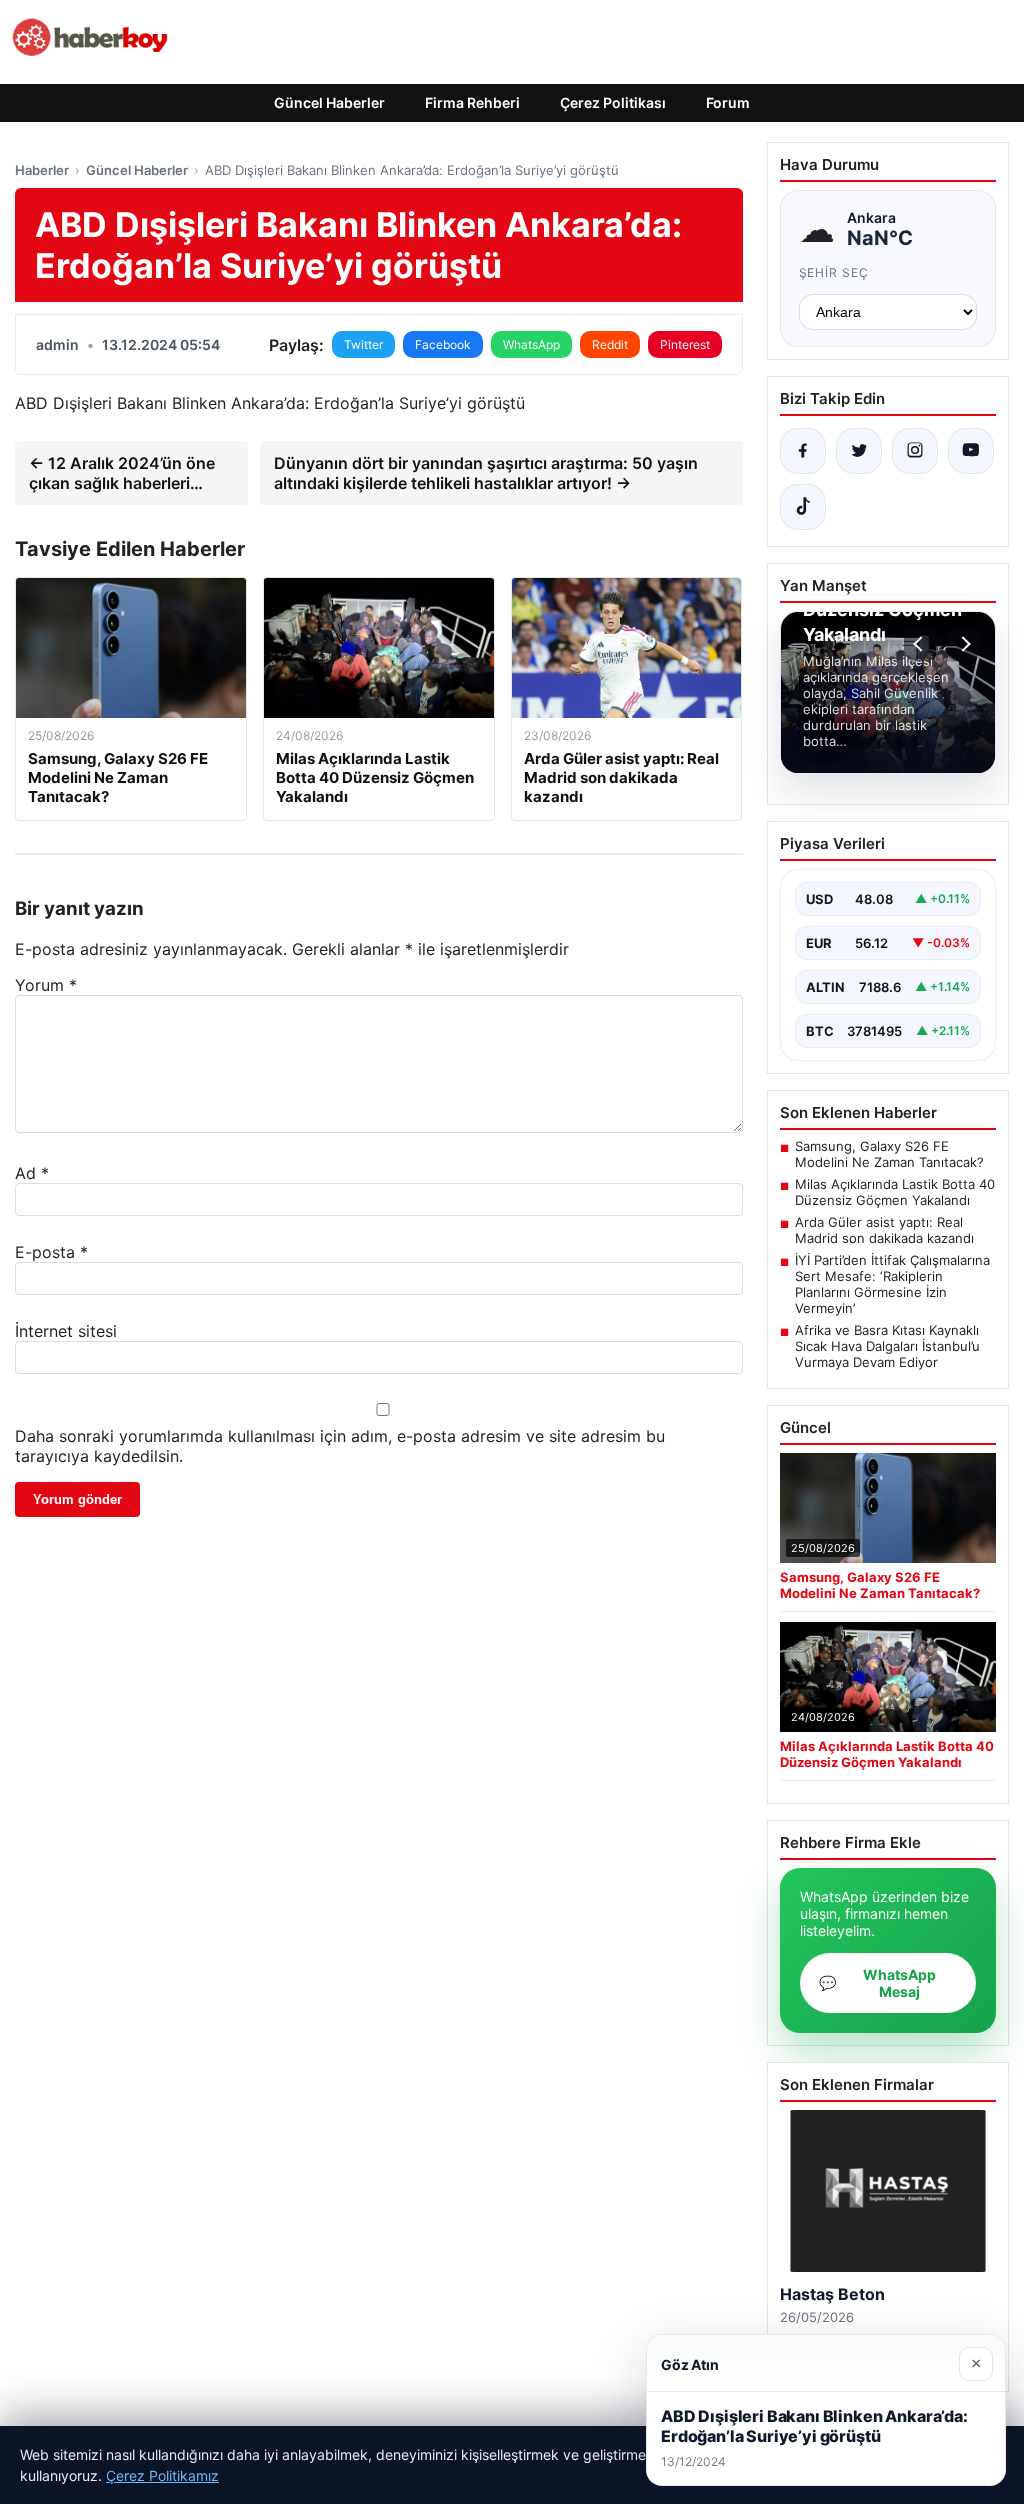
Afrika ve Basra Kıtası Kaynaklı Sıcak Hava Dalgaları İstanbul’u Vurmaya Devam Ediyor (887, 1346)
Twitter (363, 344)
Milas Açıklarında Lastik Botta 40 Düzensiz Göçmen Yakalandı (895, 1192)
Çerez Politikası (613, 102)
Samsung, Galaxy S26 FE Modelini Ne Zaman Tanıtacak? (889, 1154)
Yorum (46, 985)
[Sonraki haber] (963, 644)
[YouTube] (971, 451)
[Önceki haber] (921, 644)
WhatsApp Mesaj (877, 1983)
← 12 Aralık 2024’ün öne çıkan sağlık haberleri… (122, 473)
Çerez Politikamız (162, 2475)
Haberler (42, 170)
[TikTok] (803, 507)
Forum (728, 102)
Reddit (610, 344)
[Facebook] (803, 451)
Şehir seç (834, 272)
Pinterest (685, 344)
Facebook (443, 344)
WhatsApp (531, 344)
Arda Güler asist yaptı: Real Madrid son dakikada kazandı (884, 1230)
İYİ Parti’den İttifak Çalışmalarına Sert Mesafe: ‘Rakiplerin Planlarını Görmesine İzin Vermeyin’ (892, 1284)
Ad (32, 1173)
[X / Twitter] (859, 451)
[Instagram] (915, 451)
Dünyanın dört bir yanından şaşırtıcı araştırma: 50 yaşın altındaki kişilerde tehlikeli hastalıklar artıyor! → (486, 473)
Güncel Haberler (329, 102)
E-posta (51, 1252)
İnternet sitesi (66, 1331)
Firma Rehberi (472, 102)
